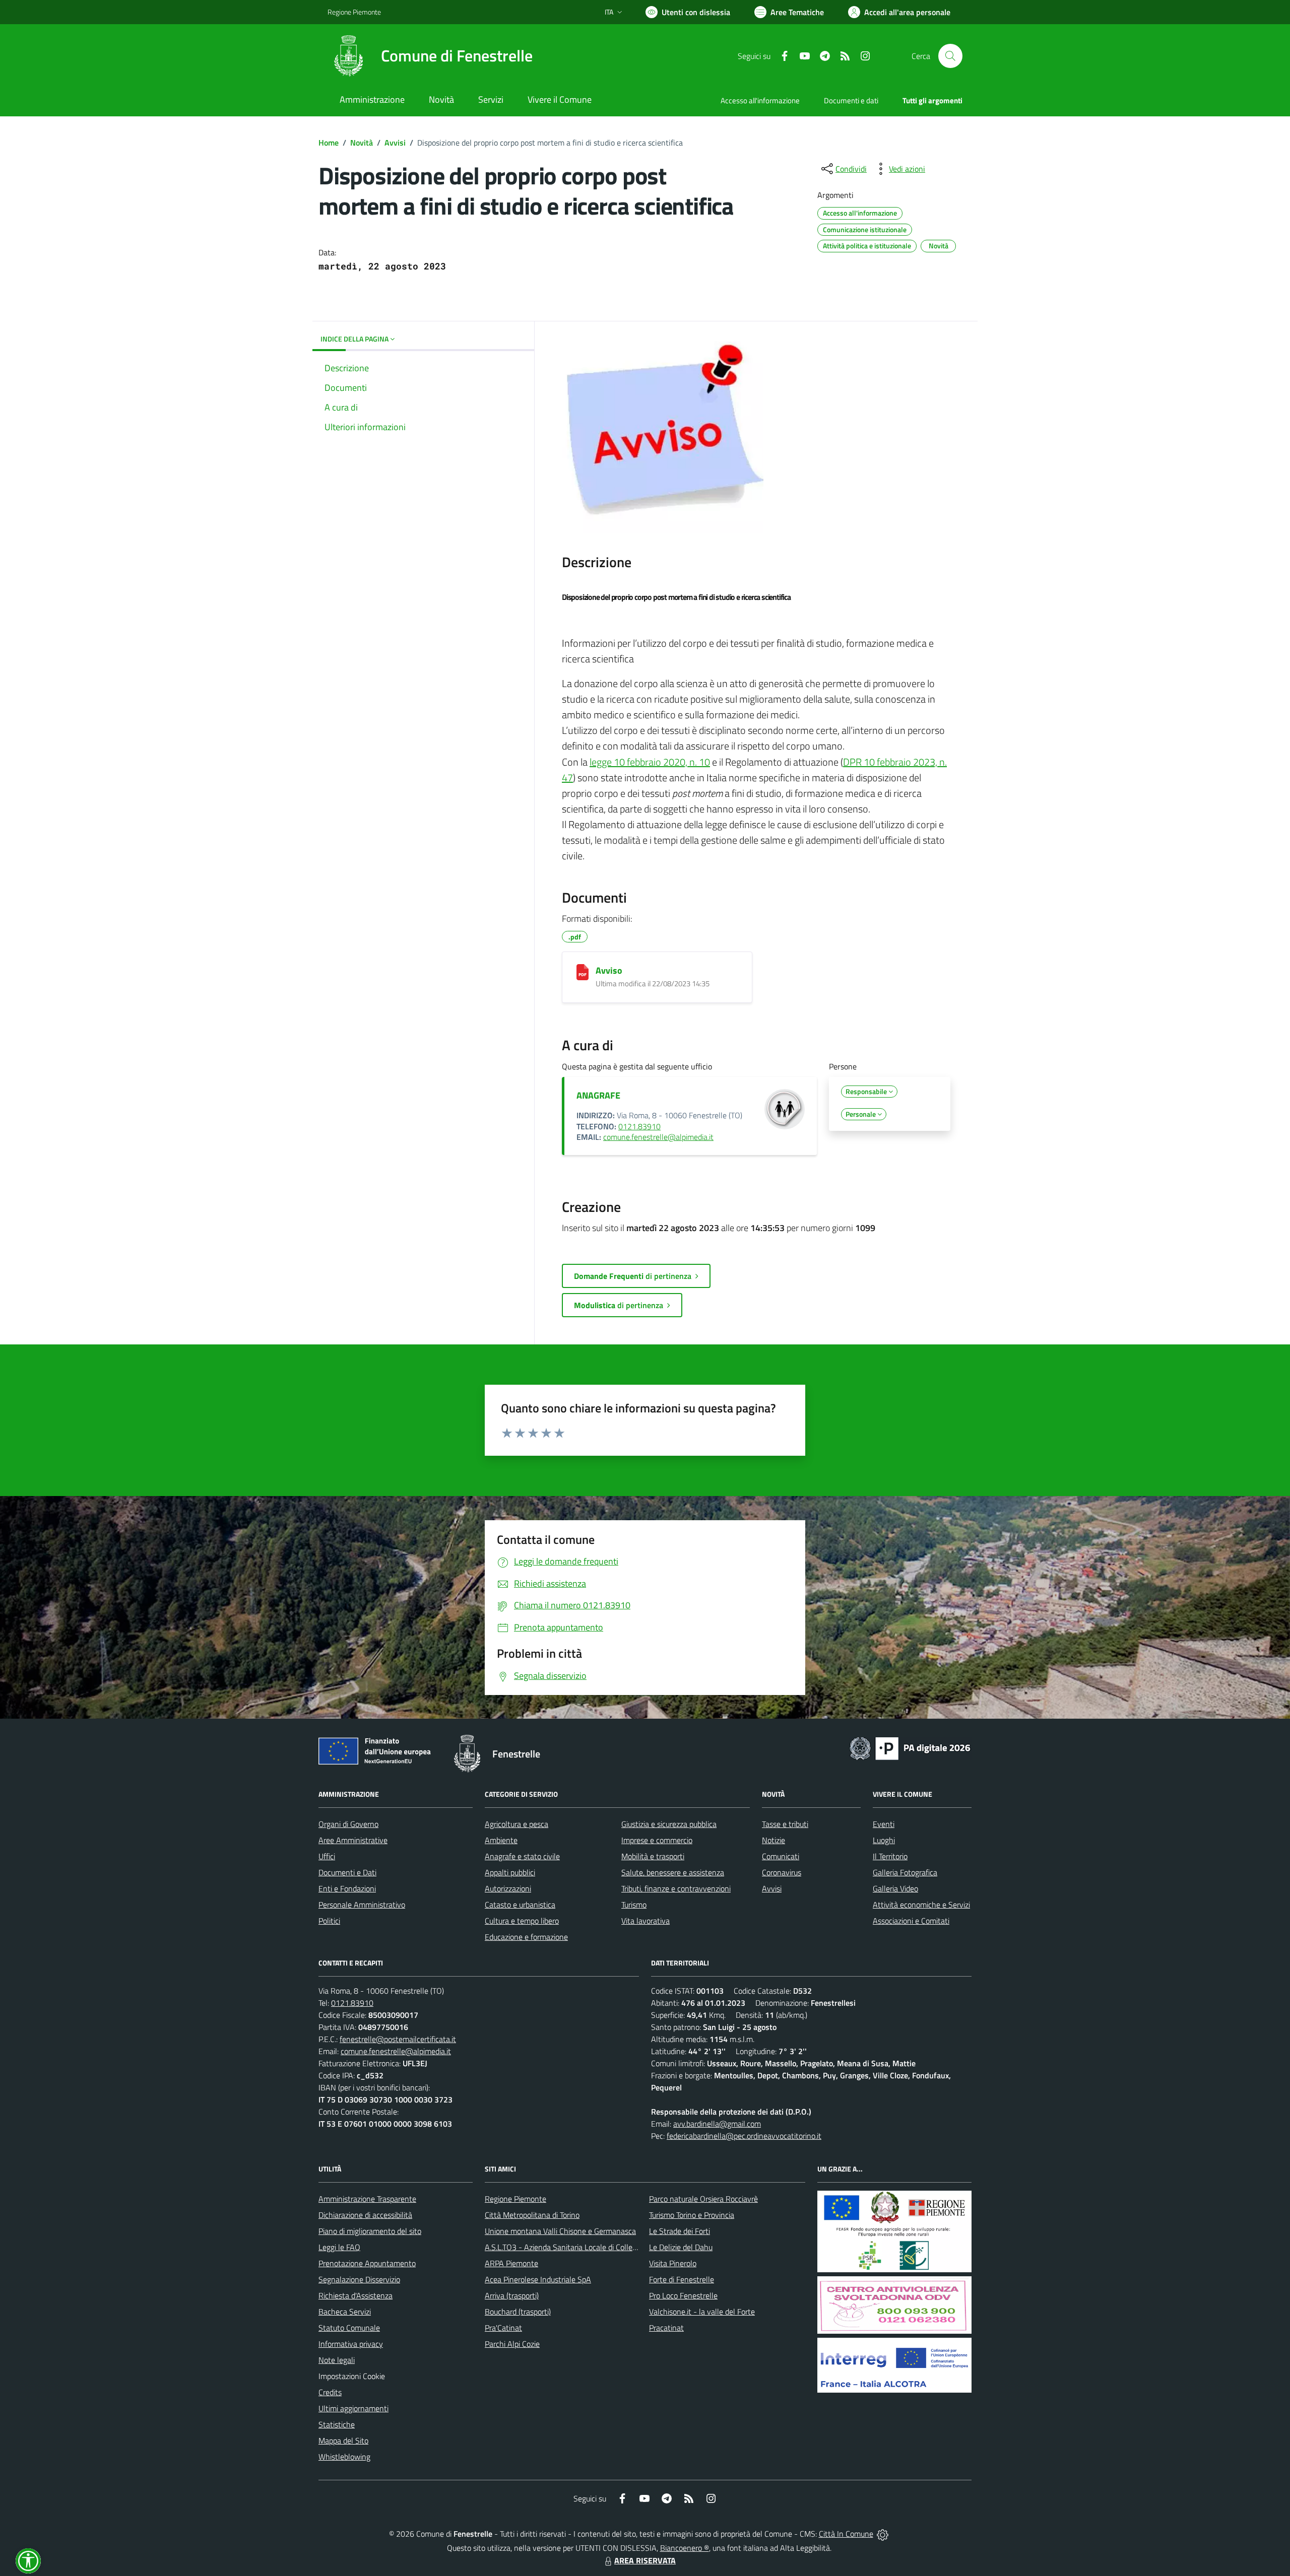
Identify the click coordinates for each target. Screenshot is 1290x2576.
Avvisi (395, 143)
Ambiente (501, 1840)
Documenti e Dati (347, 1872)
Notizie (773, 1840)
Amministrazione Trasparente (367, 2199)
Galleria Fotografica (905, 1872)
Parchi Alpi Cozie (512, 2344)
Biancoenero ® (685, 2548)
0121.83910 (639, 1126)
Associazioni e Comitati (911, 1921)
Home (329, 143)
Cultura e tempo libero (522, 1921)
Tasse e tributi (785, 1824)
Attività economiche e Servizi (921, 1905)
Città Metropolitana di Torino (532, 2215)
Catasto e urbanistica (520, 1905)
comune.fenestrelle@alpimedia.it (658, 1137)
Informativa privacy (351, 2344)
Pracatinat (666, 2328)
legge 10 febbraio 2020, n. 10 (650, 762)
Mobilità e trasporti (653, 1856)
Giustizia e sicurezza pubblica (669, 1824)
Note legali (337, 2360)
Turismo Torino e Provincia (692, 2215)
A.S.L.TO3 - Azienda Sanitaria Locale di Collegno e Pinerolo (583, 2247)
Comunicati (781, 1856)
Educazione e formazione (526, 1937)
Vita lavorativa (646, 1921)
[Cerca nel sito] (950, 56)
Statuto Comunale (349, 2328)
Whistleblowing (344, 2457)
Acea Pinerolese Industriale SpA (538, 2279)
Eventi (884, 1824)
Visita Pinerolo (673, 2263)
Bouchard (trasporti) (518, 2312)
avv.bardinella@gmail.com (717, 2124)
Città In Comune (846, 2534)
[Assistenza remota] (883, 2534)
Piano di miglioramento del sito (370, 2231)
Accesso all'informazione (760, 100)
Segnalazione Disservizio (359, 2279)
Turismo (634, 1905)
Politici (329, 1921)
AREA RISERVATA (645, 2560)
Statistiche (337, 2424)
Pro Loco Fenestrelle (683, 2295)
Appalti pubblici (510, 1872)
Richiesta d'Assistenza (356, 2295)
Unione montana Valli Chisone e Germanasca (560, 2231)
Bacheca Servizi (345, 2312)
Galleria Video (895, 1888)
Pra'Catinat (503, 2328)
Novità (362, 143)
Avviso (609, 970)
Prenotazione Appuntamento (367, 2263)
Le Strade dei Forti (680, 2231)
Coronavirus (782, 1872)
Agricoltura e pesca (517, 1824)
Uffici (327, 1856)
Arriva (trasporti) (512, 2295)
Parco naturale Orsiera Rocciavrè (703, 2199)
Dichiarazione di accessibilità (365, 2215)
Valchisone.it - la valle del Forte (702, 2312)
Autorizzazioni (508, 1888)
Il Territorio (890, 1856)
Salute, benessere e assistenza (673, 1872)
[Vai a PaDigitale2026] (910, 1747)
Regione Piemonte (354, 12)
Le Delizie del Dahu (681, 2247)
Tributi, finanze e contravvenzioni (676, 1888)
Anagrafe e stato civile (522, 1856)
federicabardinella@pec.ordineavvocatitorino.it (744, 2136)
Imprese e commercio (657, 1840)
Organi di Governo (348, 1824)
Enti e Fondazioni (347, 1888)
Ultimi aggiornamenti (353, 2408)
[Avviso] (583, 972)
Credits (330, 2392)
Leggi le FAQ (339, 2247)
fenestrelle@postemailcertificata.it (398, 2039)
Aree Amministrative (353, 1840)
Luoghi (884, 1840)
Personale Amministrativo (362, 1905)
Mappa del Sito (343, 2441)
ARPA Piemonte (511, 2263)
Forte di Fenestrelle (682, 2279)
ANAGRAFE (598, 1095)
